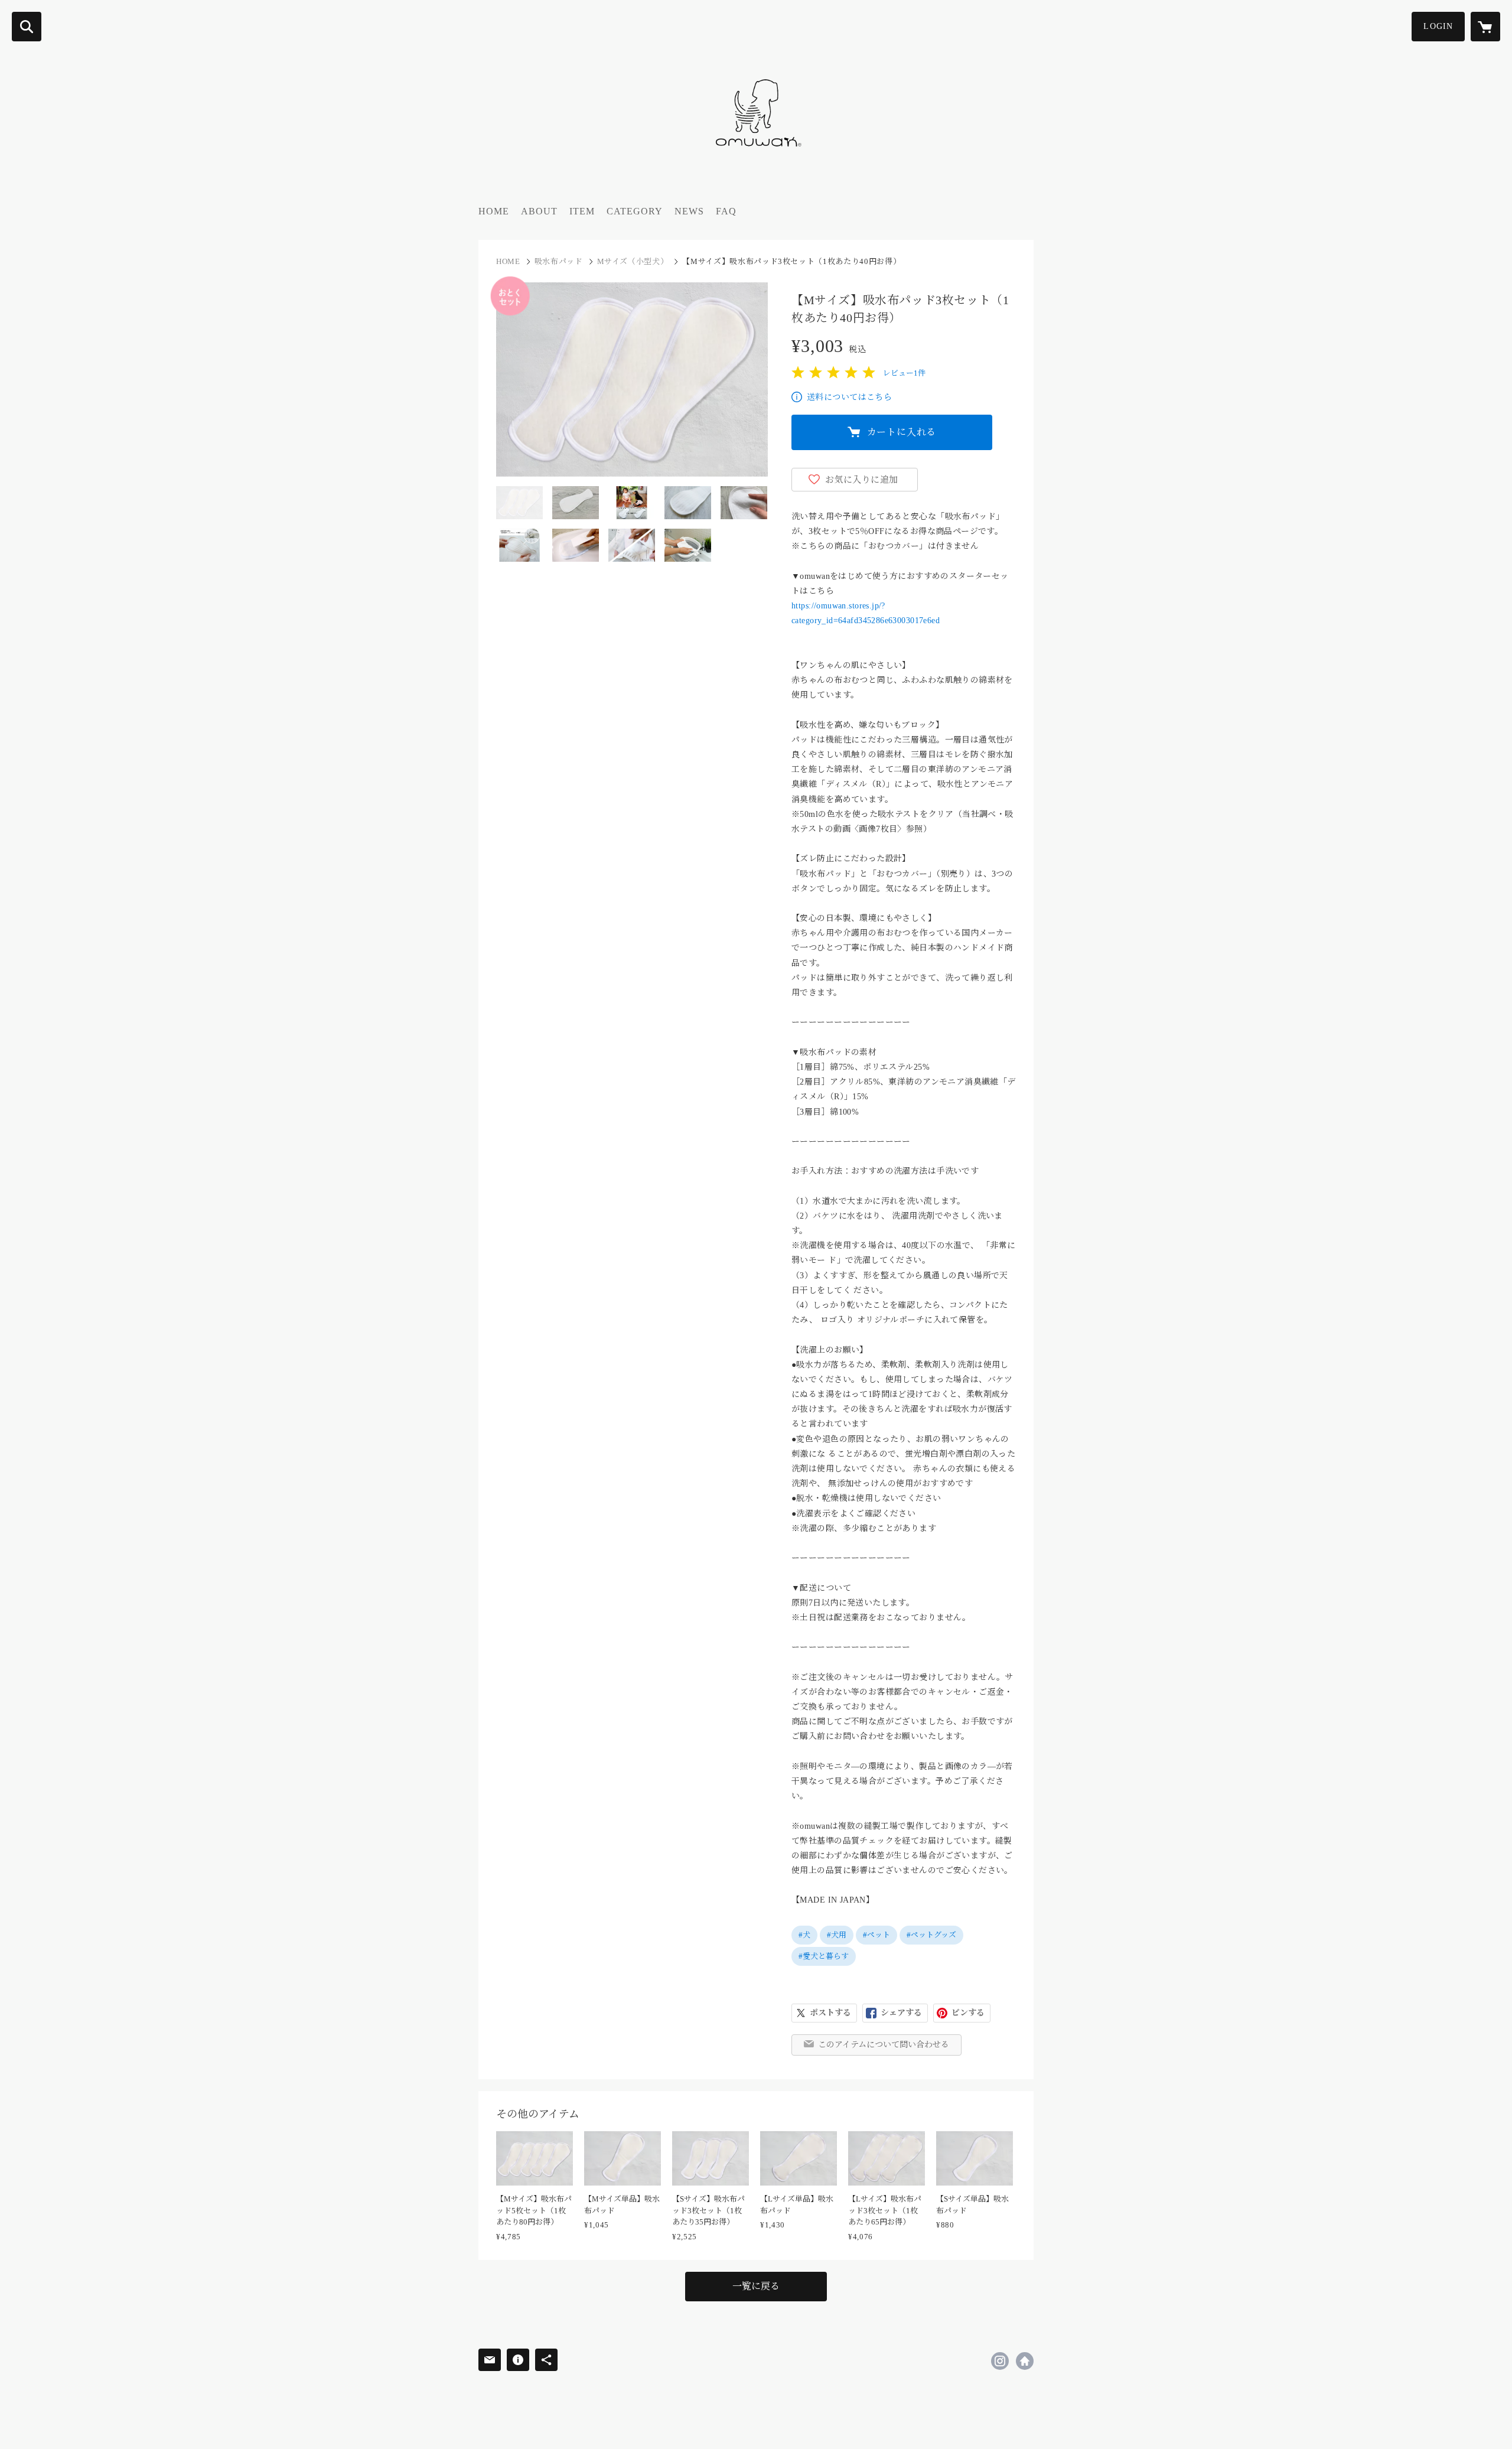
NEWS (689, 211)
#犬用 (837, 1935)
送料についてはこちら (849, 397)
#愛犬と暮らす (824, 1956)
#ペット (876, 1935)
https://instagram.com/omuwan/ (1000, 2361)
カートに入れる (902, 432)
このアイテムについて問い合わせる (884, 2045)
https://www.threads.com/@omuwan (1025, 2361)
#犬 (804, 1935)
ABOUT (539, 211)
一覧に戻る (756, 2286)
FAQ (726, 211)
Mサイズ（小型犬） (633, 261)
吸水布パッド (559, 261)
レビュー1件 (904, 373)
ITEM (582, 211)
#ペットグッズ (931, 1935)
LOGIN (1438, 26)
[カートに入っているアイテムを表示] (1485, 27)
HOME (494, 211)
